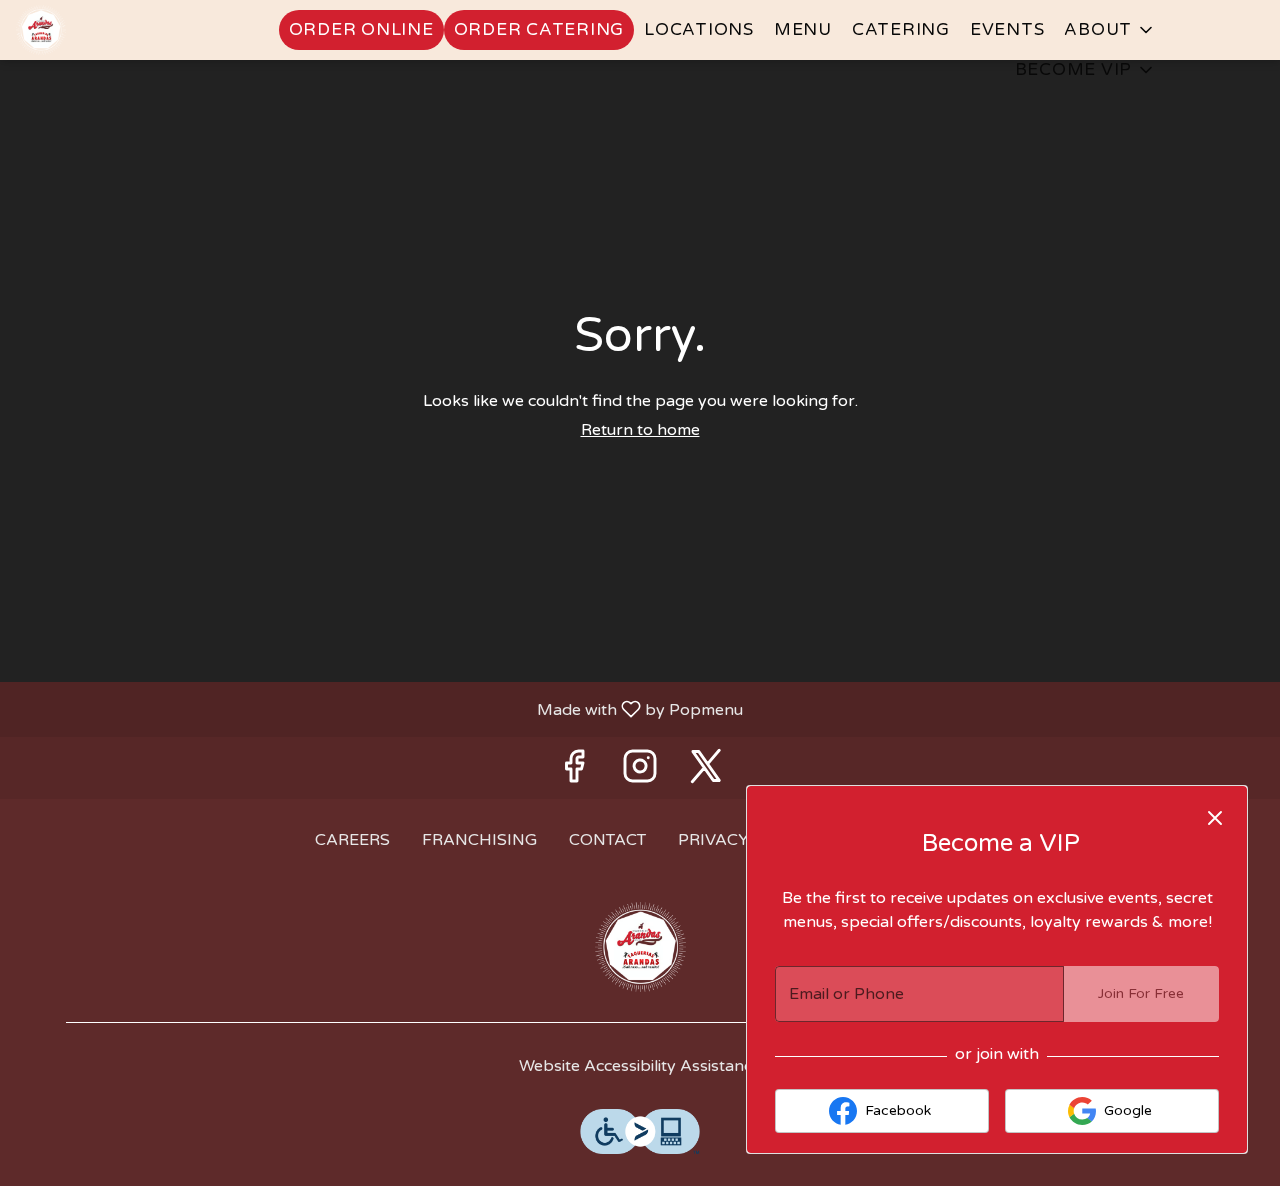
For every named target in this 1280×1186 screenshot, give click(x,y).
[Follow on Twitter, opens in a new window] (706, 772)
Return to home (640, 430)
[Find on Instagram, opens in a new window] (640, 772)
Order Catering (539, 29)
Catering (901, 29)
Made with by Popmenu (379, 708)
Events (1007, 29)
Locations (699, 29)
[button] (1110, 30)
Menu (803, 29)
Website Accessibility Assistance (640, 1066)
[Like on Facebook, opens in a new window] (574, 772)
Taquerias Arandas (640, 947)
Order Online (361, 29)
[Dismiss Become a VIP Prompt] (1215, 818)
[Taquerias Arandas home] (106, 30)
